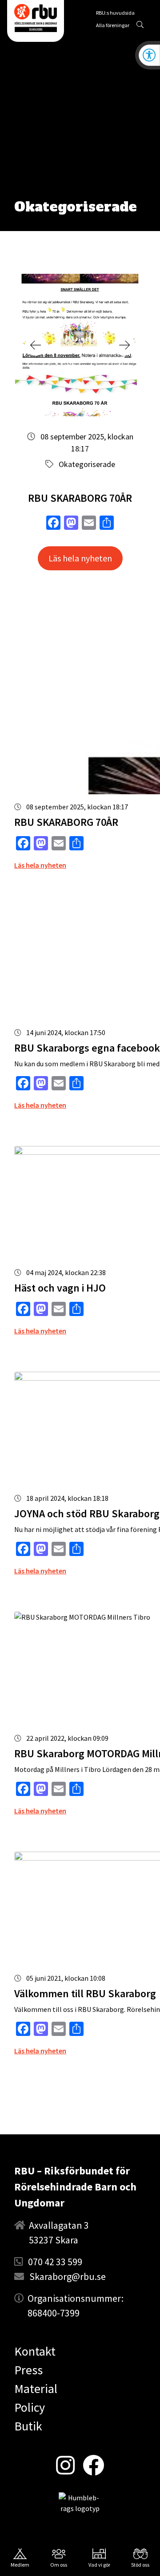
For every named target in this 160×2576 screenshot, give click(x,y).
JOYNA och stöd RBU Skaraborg (87, 1514)
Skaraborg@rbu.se (68, 2276)
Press (28, 2370)
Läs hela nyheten (80, 558)
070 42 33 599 (55, 2262)
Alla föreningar (113, 25)
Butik (28, 2426)
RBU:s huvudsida (115, 14)
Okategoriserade (87, 464)
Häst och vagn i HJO (60, 1288)
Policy (30, 2407)
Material (36, 2389)
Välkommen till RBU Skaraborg (85, 1993)
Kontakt (35, 2351)
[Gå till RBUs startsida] (36, 18)
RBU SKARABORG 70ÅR (80, 498)
